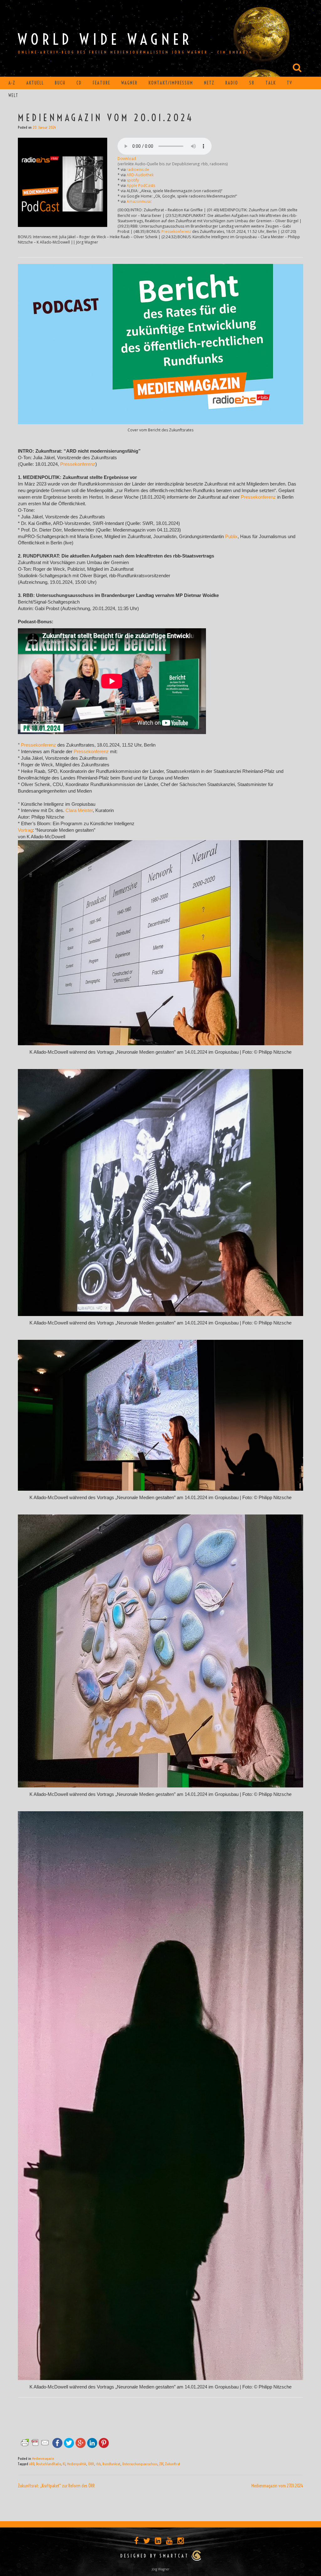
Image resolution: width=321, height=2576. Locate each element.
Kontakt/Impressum (171, 83)
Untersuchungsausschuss (140, 2464)
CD (79, 83)
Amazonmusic (139, 201)
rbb (98, 2464)
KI (64, 2464)
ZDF (161, 2464)
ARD (32, 2464)
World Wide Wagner (105, 39)
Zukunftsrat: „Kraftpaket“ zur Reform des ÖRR (56, 2486)
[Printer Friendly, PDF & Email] (35, 2442)
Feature (102, 83)
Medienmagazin (43, 2458)
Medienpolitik (77, 2464)
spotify (133, 180)
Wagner (129, 83)
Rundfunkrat (111, 2464)
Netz (209, 83)
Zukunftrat (173, 2464)
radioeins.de (138, 170)
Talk (271, 83)
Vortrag (25, 830)
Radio (232, 83)
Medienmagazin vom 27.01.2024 (277, 2486)
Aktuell (35, 83)
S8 (252, 83)
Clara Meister (79, 810)
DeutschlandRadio (48, 2464)
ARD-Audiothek (140, 175)
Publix (231, 537)
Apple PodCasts (141, 185)
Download (127, 159)
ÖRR (91, 2464)
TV (290, 83)
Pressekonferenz (176, 231)
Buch (60, 83)
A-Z (12, 83)
